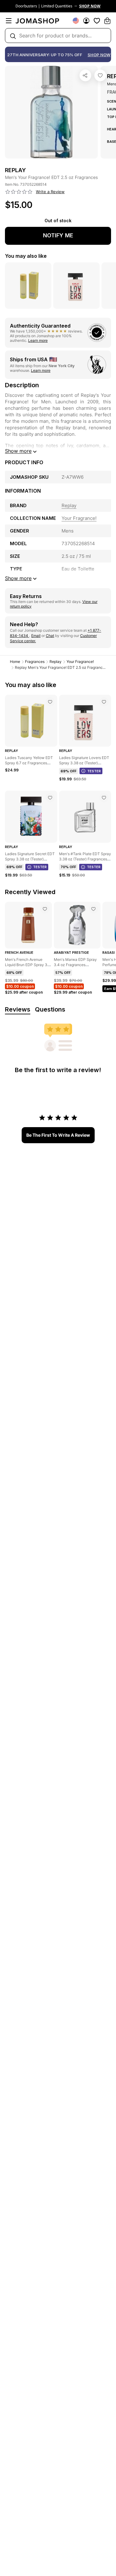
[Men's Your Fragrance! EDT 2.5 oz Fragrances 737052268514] (100, 75)
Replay (56, 662)
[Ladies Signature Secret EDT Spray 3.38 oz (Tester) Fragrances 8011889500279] (50, 798)
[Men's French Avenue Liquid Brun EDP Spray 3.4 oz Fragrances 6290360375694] (45, 909)
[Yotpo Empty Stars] (19, 192)
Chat (50, 636)
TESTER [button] (94, 771)
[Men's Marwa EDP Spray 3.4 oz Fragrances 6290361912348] (93, 909)
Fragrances (35, 662)
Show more (18, 451)
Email (36, 636)
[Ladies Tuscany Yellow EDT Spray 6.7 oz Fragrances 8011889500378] (50, 702)
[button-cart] (107, 21)
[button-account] (86, 21)
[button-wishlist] (97, 21)
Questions (50, 1009)
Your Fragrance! (80, 662)
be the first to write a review (58, 1135)
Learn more (38, 340)
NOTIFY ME (58, 235)
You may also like (26, 256)
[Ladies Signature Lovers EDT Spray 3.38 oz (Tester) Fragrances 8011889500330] (104, 702)
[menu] (9, 21)
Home (15, 662)
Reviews (18, 1009)
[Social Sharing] (85, 75)
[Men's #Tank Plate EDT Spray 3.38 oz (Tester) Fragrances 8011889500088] (104, 798)
